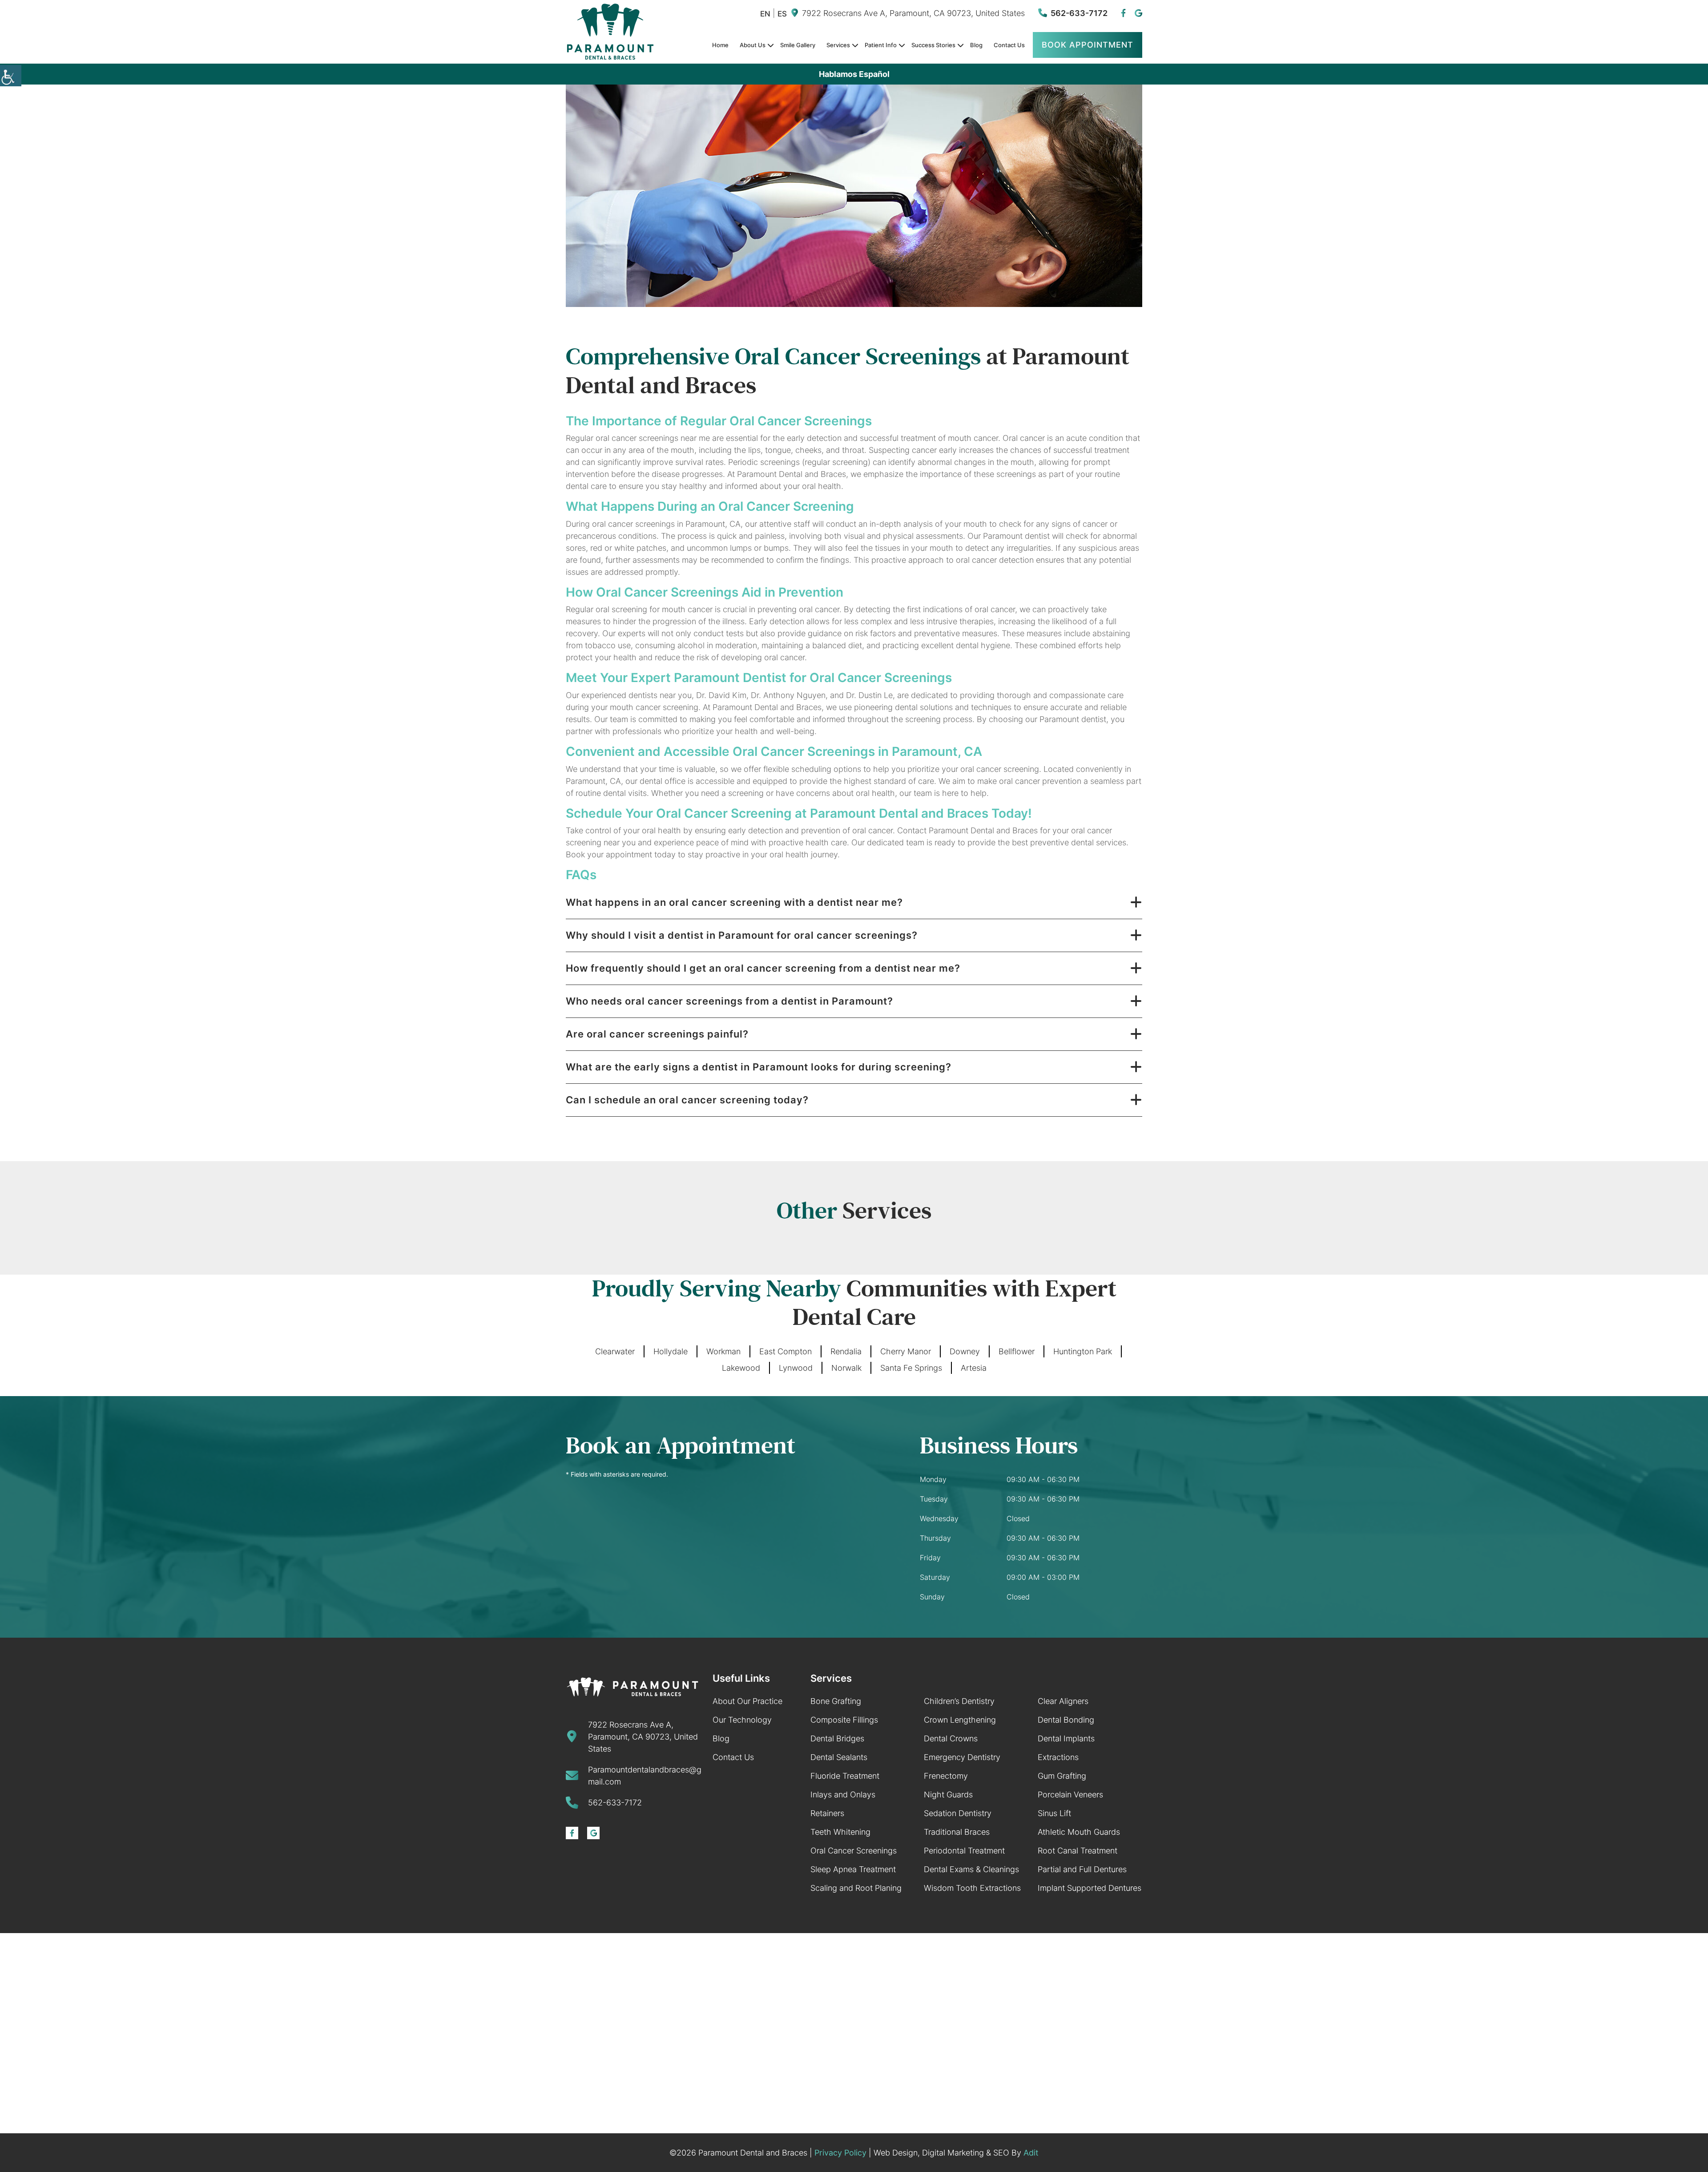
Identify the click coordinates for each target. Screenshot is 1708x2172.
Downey (965, 1351)
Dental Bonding (1066, 1720)
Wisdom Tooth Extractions (972, 1888)
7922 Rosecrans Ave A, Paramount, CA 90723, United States (913, 13)
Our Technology (742, 1720)
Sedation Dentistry (958, 1813)
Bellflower (1017, 1351)
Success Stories (933, 45)
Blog (976, 45)
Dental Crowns (951, 1738)
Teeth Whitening (840, 1832)
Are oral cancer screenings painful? (657, 1034)
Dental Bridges (837, 1738)
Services (838, 45)
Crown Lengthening (960, 1720)
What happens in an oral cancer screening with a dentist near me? (734, 902)
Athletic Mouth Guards (1079, 1832)
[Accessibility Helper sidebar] (11, 76)
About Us (753, 45)
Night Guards (948, 1795)
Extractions (1058, 1757)
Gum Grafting (1062, 1776)
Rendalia (846, 1351)
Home (720, 45)
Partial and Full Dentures (1082, 1869)
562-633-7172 (1079, 13)
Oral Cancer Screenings (854, 1851)
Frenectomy (946, 1776)
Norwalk (846, 1368)
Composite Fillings (844, 1720)
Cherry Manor (906, 1351)
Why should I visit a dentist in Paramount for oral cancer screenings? (742, 935)
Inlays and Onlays (843, 1795)
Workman (723, 1351)
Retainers (827, 1813)
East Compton (786, 1351)
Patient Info (881, 45)
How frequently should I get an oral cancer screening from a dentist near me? (763, 968)
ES (782, 14)
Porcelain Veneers (1070, 1795)
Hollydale (671, 1351)
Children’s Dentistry (959, 1701)
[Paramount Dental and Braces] (632, 1687)
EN (765, 14)
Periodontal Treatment (964, 1851)
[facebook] (1123, 13)
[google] (1138, 13)
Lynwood (796, 1368)
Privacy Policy (840, 2153)
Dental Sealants (839, 1757)
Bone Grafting (836, 1701)
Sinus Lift (1054, 1813)
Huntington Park (1083, 1351)
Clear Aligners (1063, 1701)
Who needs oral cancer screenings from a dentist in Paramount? (729, 1001)
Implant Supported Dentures (1090, 1888)
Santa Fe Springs (911, 1368)
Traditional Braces (957, 1832)
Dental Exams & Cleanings (971, 1869)
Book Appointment (1088, 45)
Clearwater (615, 1351)
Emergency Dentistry (962, 1757)
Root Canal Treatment (1078, 1851)
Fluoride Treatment (845, 1776)
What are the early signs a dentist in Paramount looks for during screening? (759, 1067)
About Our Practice (747, 1701)
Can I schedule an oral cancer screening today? (687, 1100)
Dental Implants (1066, 1738)
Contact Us (1009, 45)
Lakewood (741, 1368)
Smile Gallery (798, 45)
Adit (1031, 2153)
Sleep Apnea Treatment (853, 1869)
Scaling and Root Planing (856, 1888)
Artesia (974, 1368)
